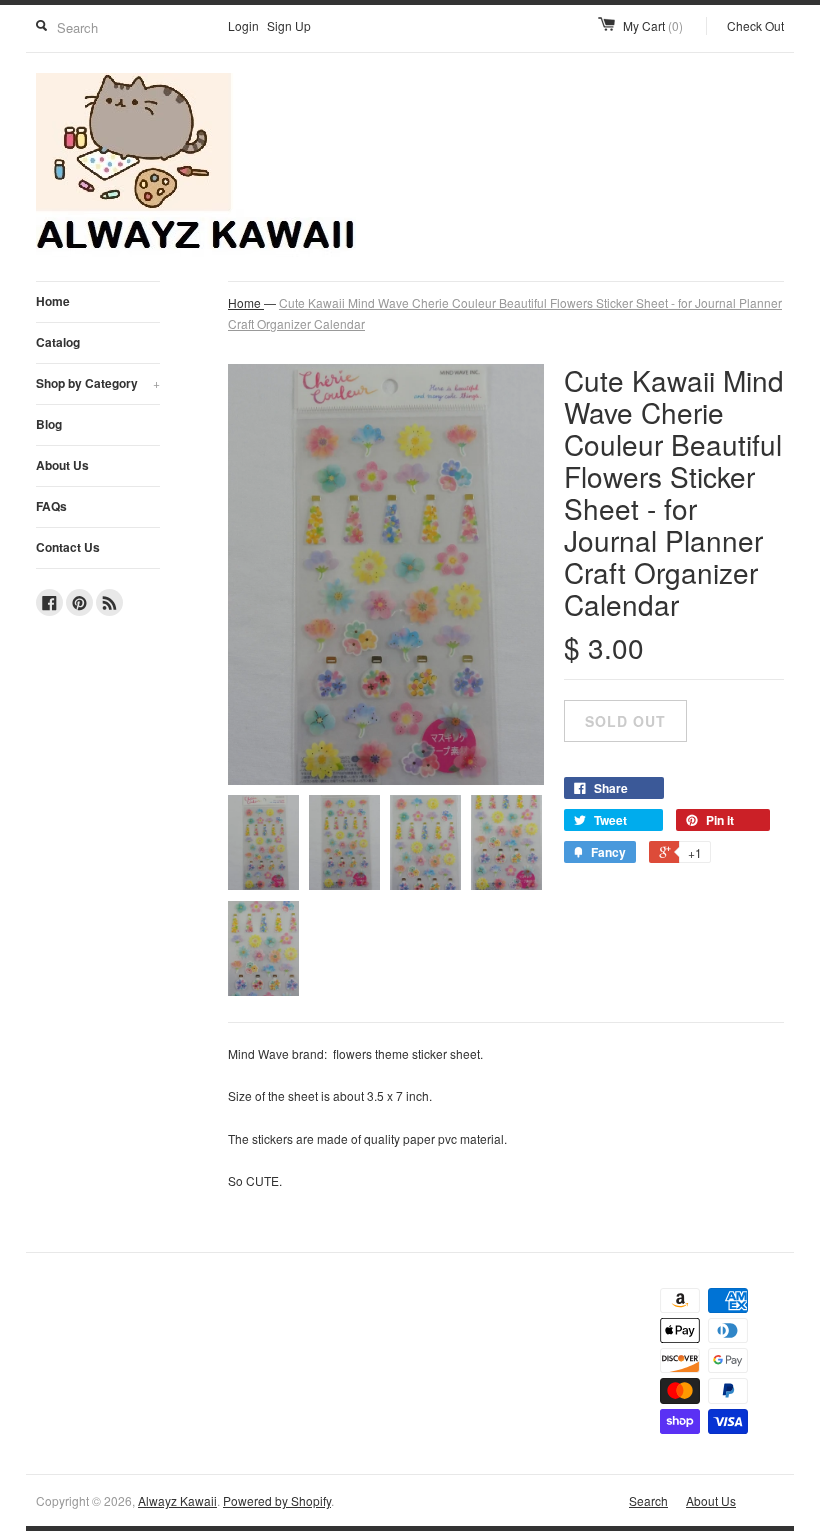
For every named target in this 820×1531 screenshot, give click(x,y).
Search (648, 1500)
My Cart (653, 25)
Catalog (58, 342)
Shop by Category (98, 383)
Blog (49, 424)
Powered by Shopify (277, 1500)
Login (243, 25)
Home (53, 301)
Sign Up (289, 25)
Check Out (755, 25)
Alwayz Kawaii (177, 1500)
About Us (62, 465)
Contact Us (68, 547)
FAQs (51, 506)
